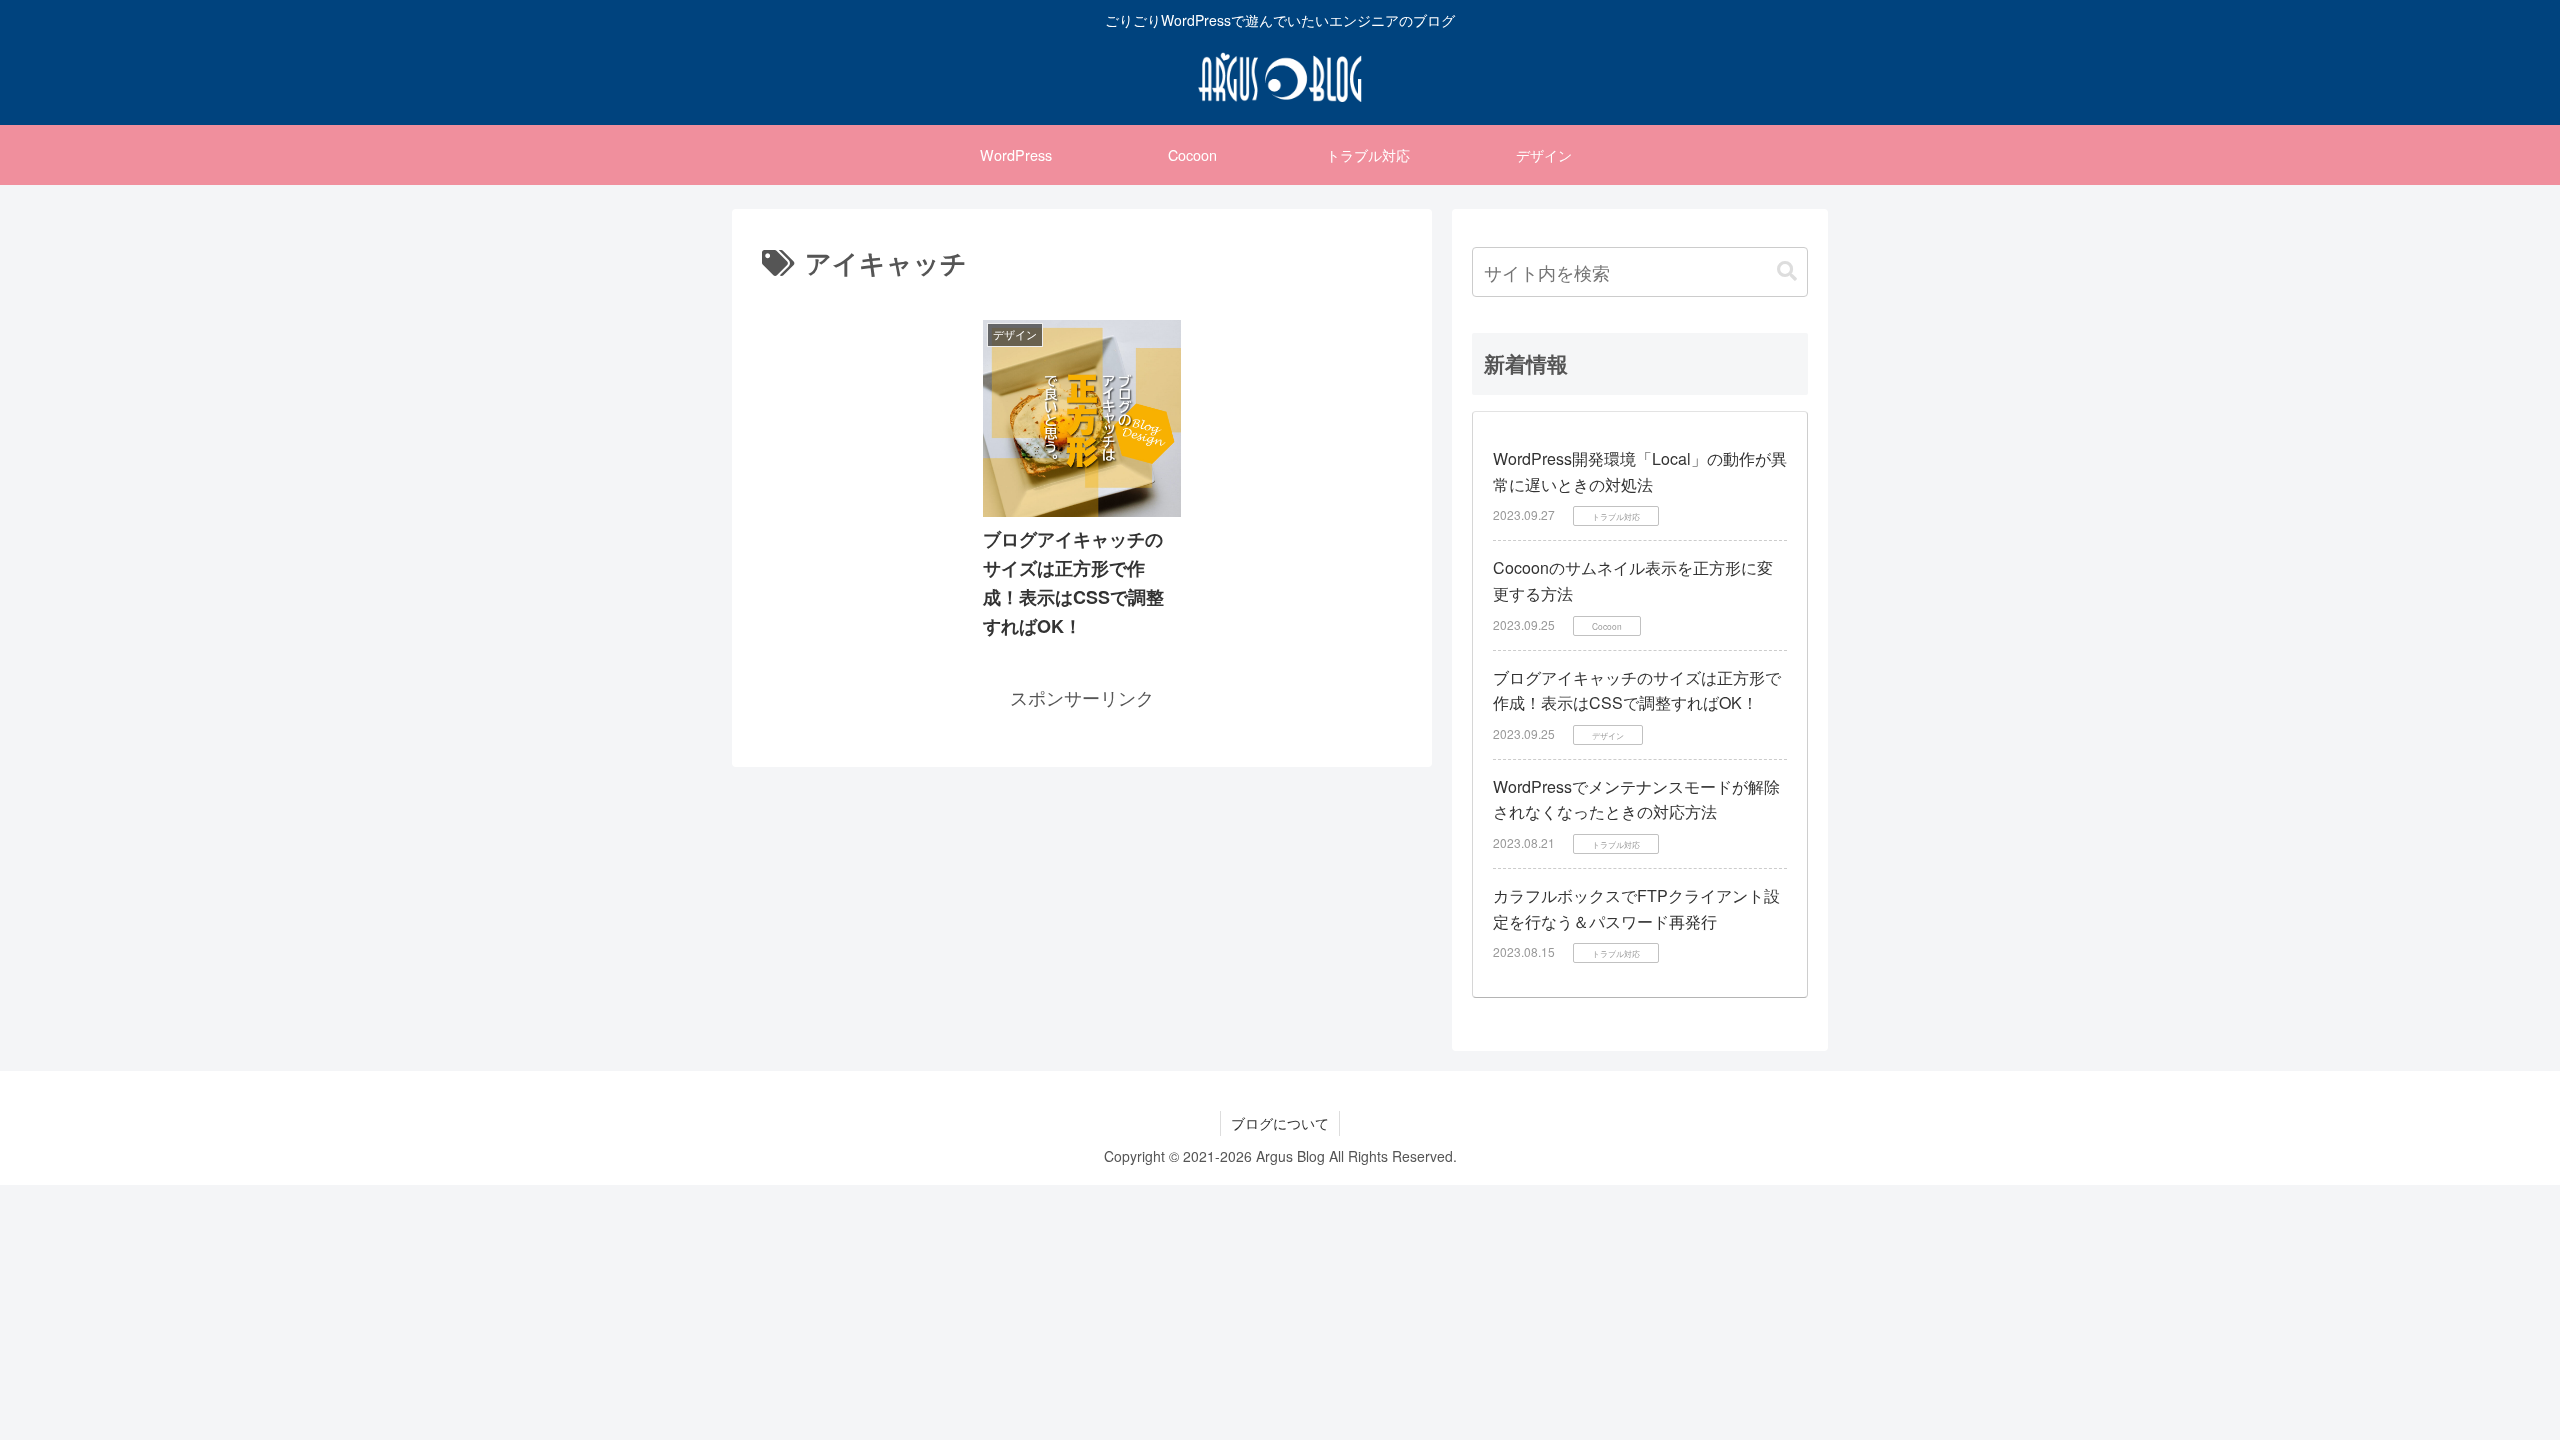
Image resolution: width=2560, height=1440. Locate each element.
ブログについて (1280, 1123)
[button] (1787, 271)
